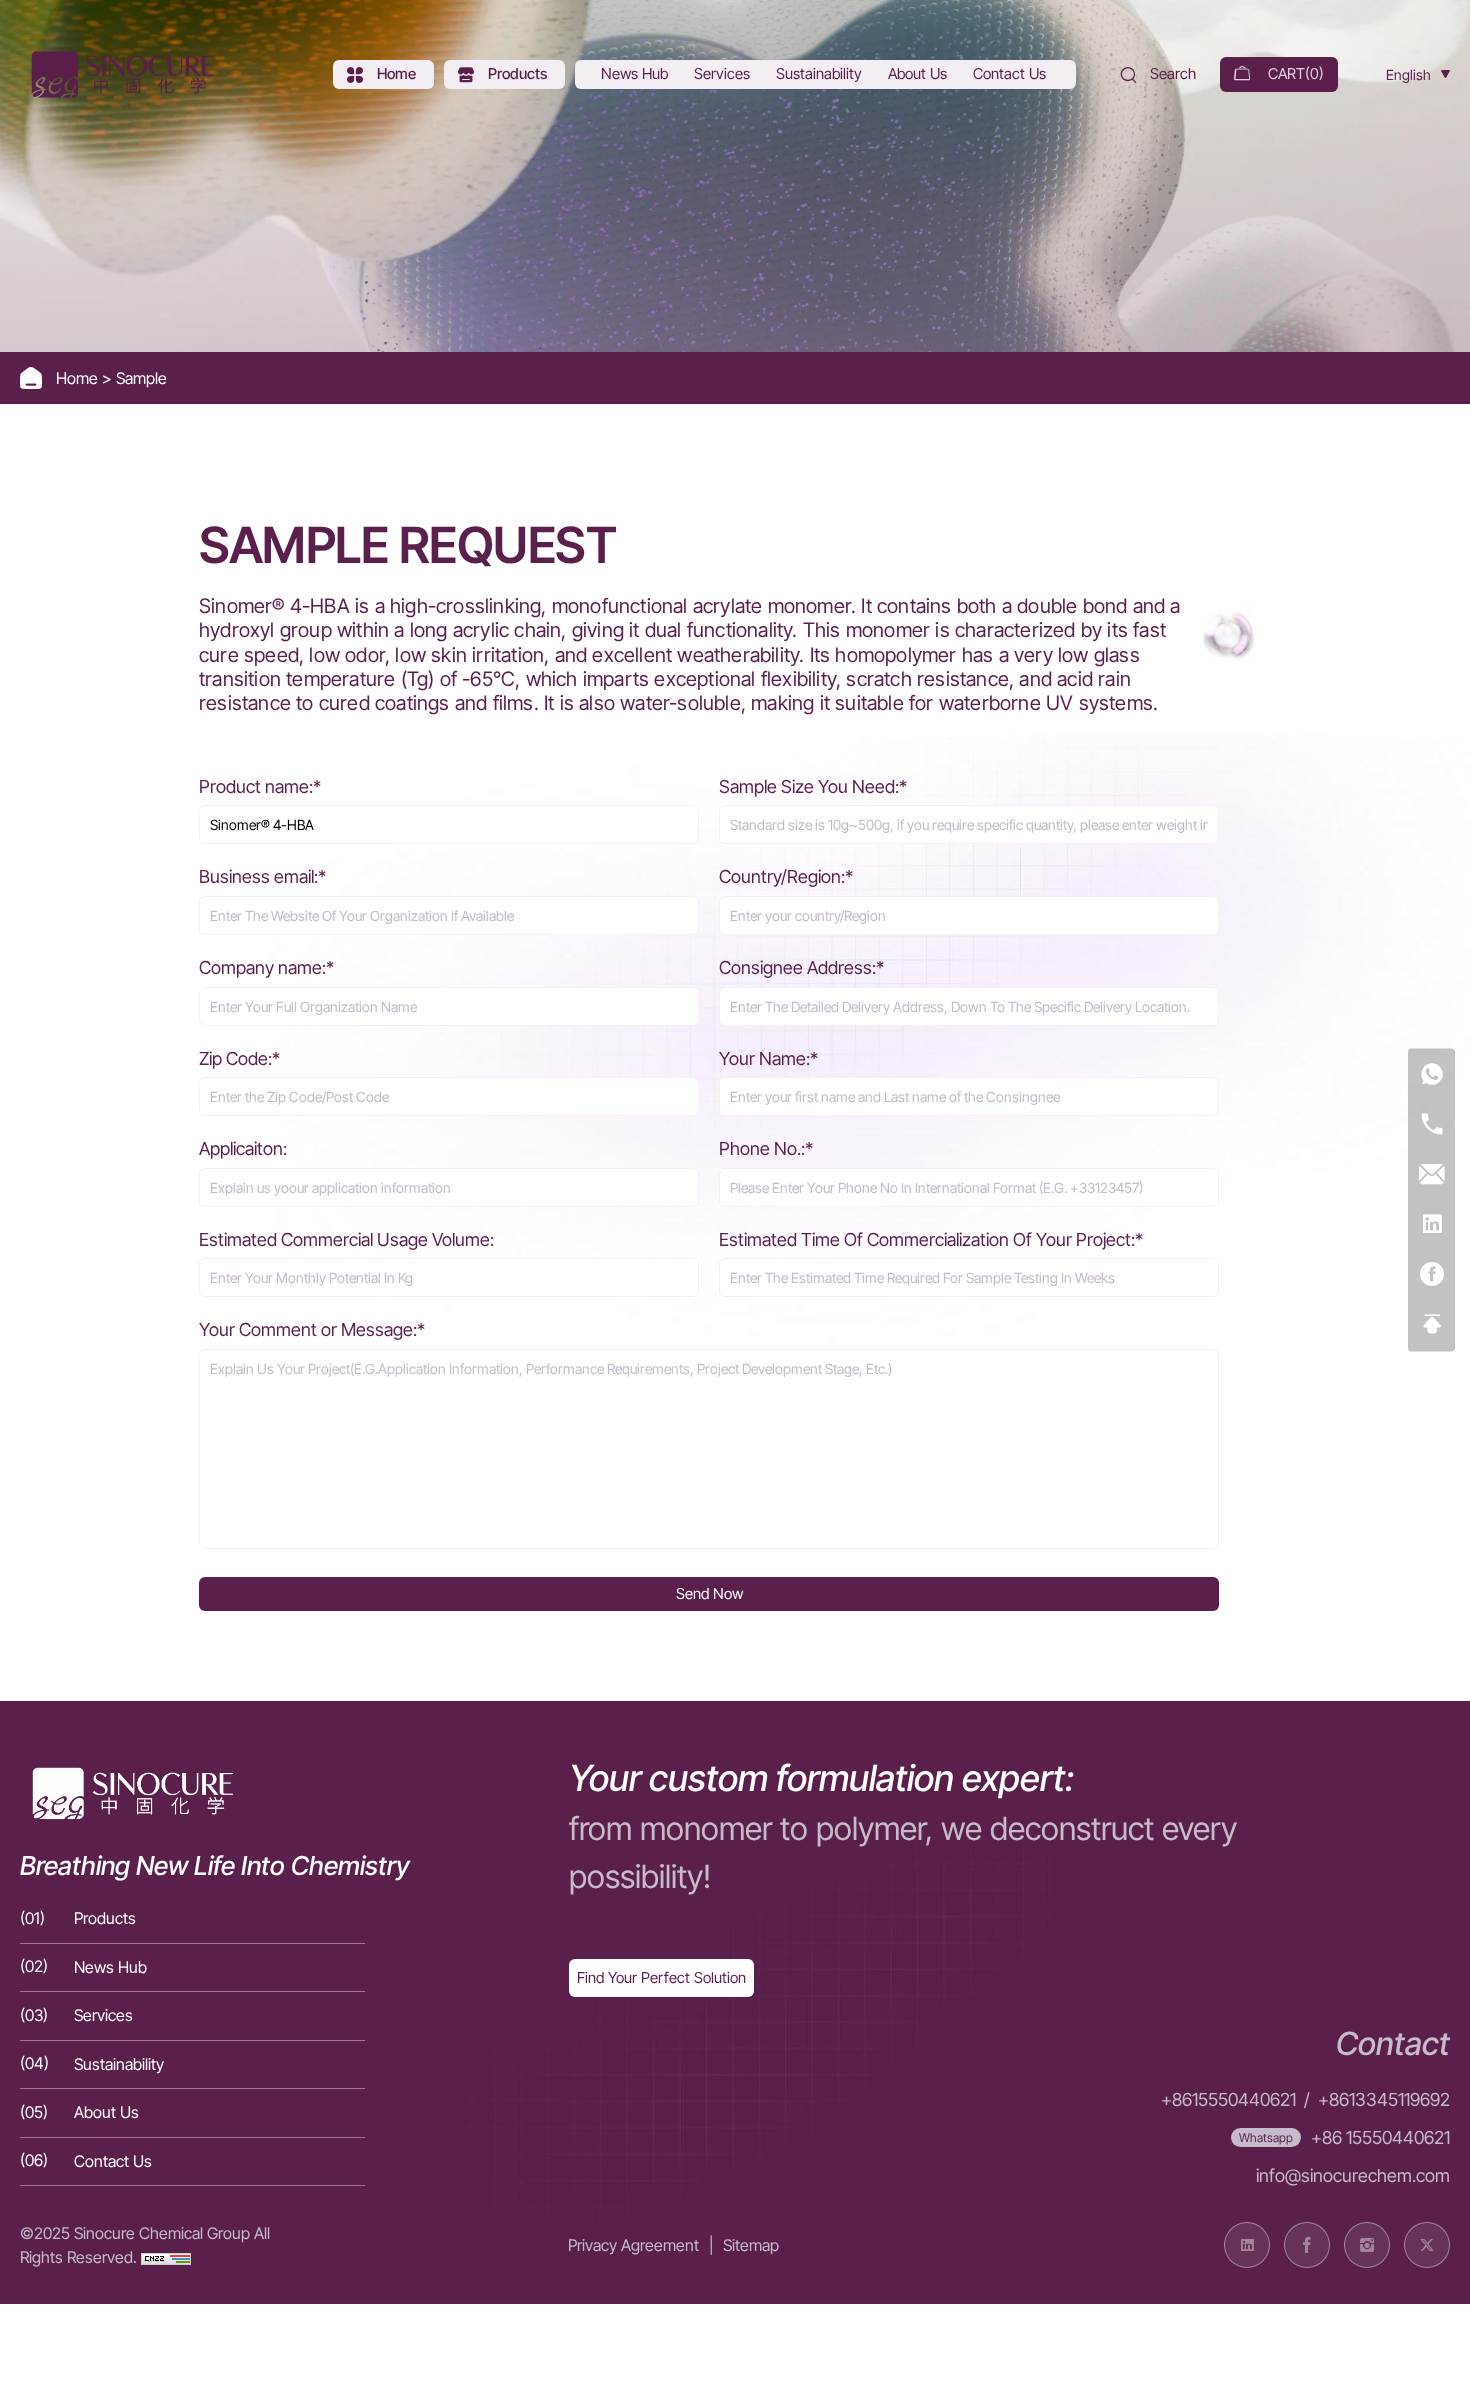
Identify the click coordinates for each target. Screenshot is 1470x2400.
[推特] (1427, 2245)
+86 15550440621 (1380, 2137)
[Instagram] (1367, 2245)
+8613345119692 (1384, 2099)
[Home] (120, 74)
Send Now (709, 1593)
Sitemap (751, 2245)
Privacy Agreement (633, 2245)
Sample (141, 378)
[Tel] (1431, 1125)
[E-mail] (1431, 1175)
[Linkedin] (1431, 1225)
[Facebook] (1431, 1275)
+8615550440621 (1228, 2099)
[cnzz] (166, 2257)
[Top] (1431, 1325)
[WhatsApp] (1431, 1075)
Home (79, 378)
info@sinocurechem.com (1353, 2175)
